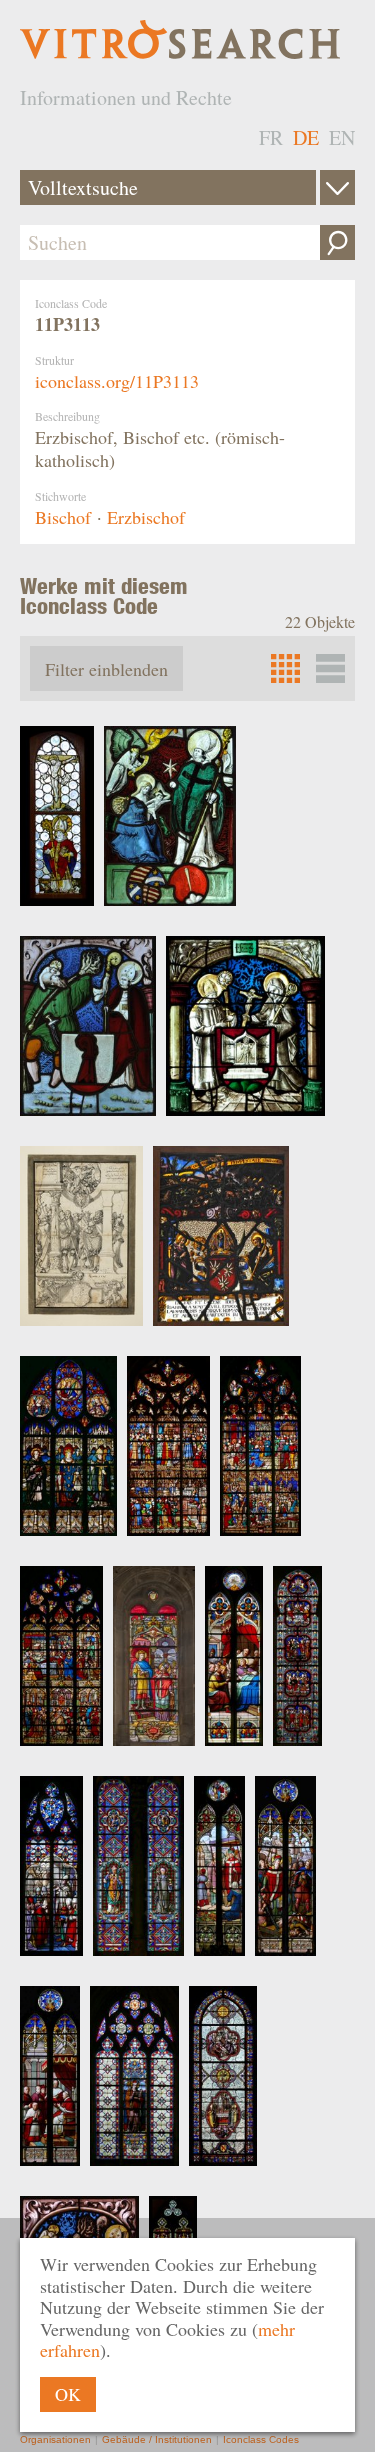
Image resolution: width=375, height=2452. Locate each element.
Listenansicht (330, 668)
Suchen (337, 242)
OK (68, 2394)
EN (342, 137)
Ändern (337, 187)
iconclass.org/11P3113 (117, 381)
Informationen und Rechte (126, 97)
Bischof (63, 517)
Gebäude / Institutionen (157, 2439)
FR (271, 137)
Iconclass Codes (261, 2439)
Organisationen (55, 2439)
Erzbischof (146, 517)
